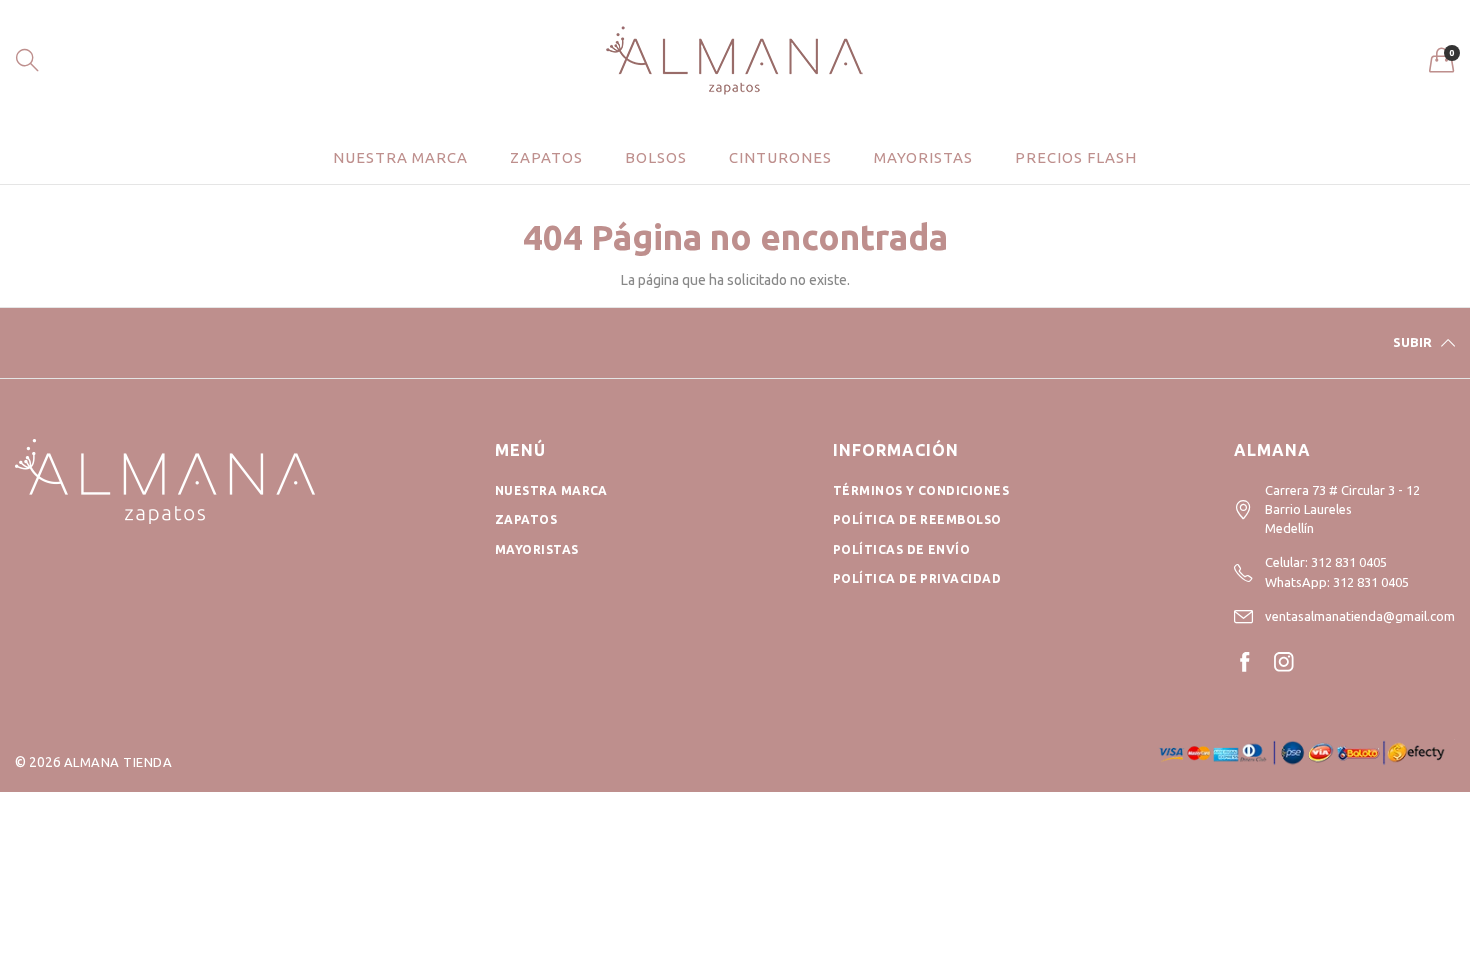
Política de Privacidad (917, 578)
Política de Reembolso (917, 519)
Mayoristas (923, 157)
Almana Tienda (118, 762)
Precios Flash (1076, 157)
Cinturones (780, 157)
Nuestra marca (400, 157)
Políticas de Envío (902, 549)
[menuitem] (400, 157)
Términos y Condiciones (921, 490)
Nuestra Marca (551, 490)
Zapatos (546, 157)
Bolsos (656, 157)
